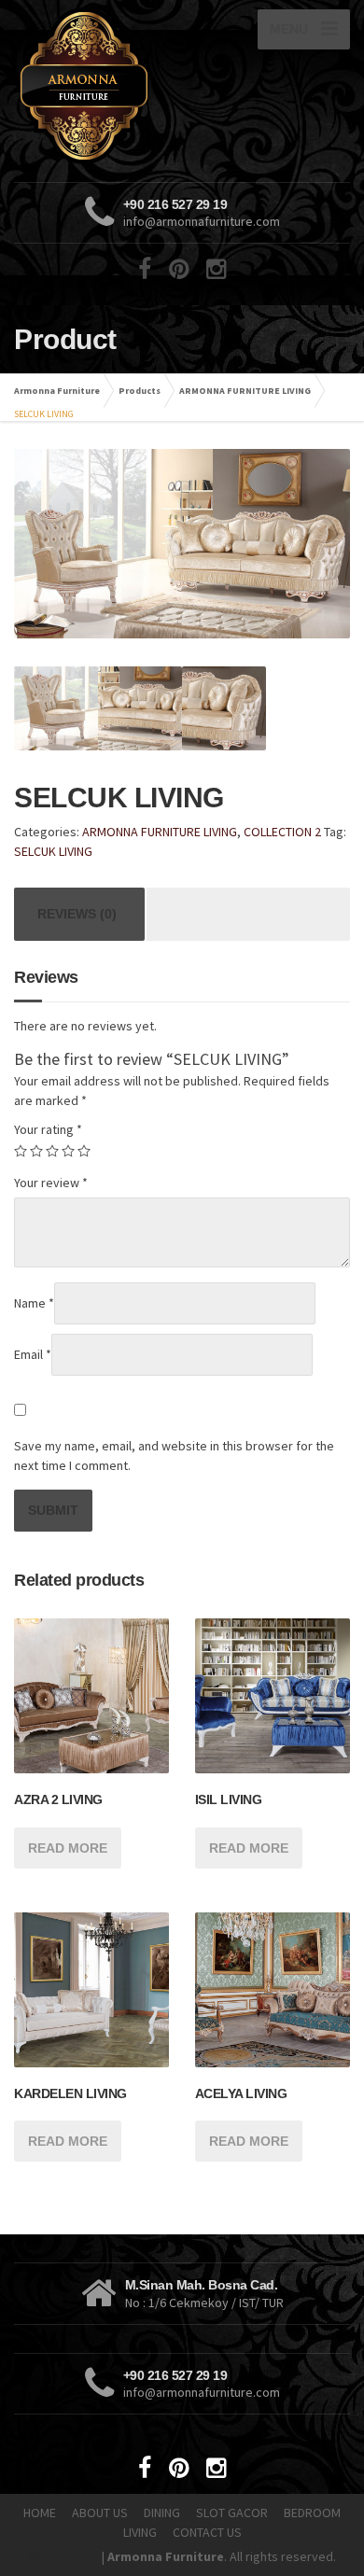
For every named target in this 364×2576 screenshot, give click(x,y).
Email (33, 1354)
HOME (40, 2513)
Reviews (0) (77, 914)
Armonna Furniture (57, 391)
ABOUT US (100, 2513)
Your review (51, 1183)
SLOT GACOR (232, 2513)
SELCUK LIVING (53, 851)
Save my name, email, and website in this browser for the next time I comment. (174, 1456)
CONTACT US (207, 2532)
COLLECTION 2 (282, 832)
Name (34, 1303)
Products (140, 391)
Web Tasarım (63, 2556)
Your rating (48, 1129)
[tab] (77, 914)
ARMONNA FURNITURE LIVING (245, 391)
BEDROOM (312, 2513)
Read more (68, 1848)
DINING (162, 2513)
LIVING (140, 2532)
